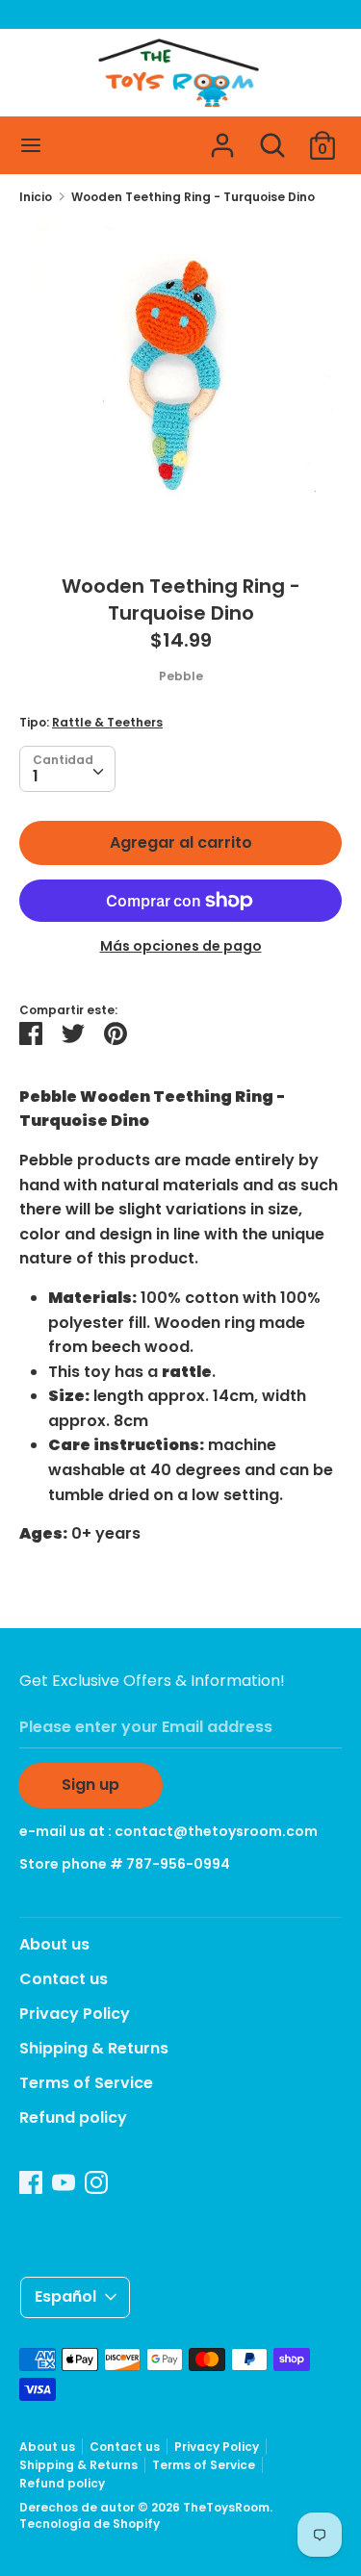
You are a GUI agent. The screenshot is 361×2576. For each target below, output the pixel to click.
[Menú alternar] (31, 145)
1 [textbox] (36, 776)
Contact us (64, 1979)
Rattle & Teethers (107, 722)
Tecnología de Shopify (90, 2524)
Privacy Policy (75, 2014)
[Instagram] (96, 2182)
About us (54, 1944)
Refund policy (73, 2117)
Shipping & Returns (94, 2048)
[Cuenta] (222, 138)
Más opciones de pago (181, 946)
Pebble (181, 676)
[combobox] (67, 769)
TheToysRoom (226, 2507)
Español (65, 2296)
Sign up (90, 1785)
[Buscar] (272, 138)
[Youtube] (64, 2182)
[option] (180, 383)
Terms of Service (86, 2083)
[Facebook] (31, 2182)
